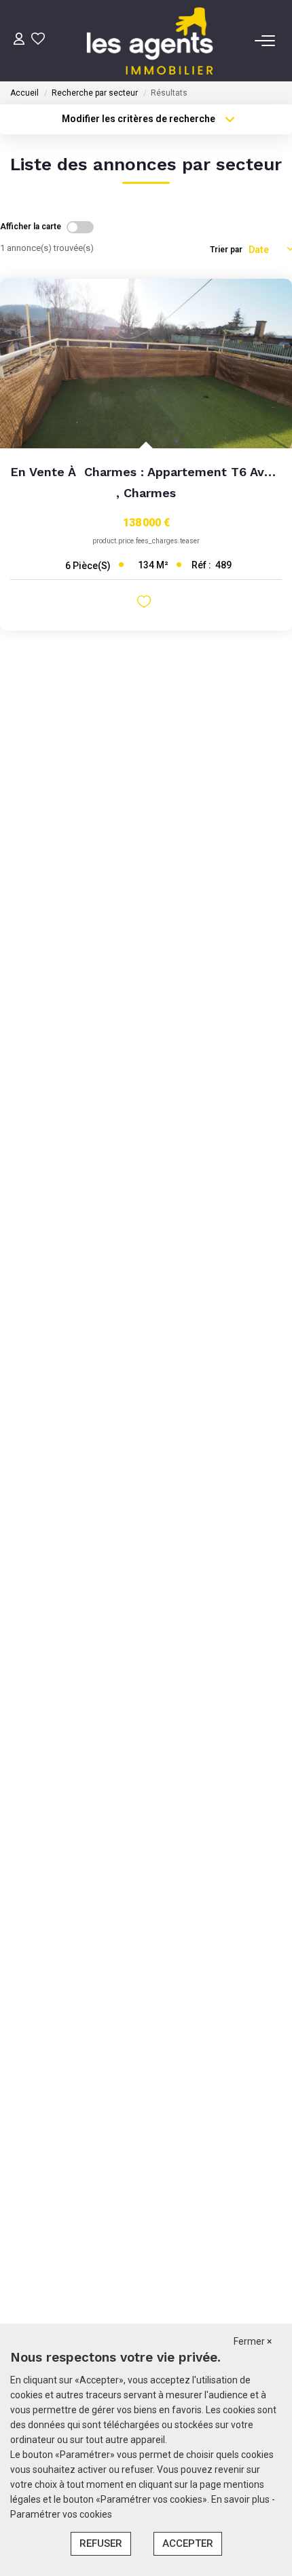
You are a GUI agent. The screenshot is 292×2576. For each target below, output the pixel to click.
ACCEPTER (188, 2543)
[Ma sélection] (38, 40)
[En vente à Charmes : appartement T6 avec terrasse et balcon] (146, 364)
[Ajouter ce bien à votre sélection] (146, 604)
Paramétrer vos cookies (61, 2514)
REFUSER (101, 2543)
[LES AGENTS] (149, 41)
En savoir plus (241, 2499)
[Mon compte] (19, 40)
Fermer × (253, 2341)
